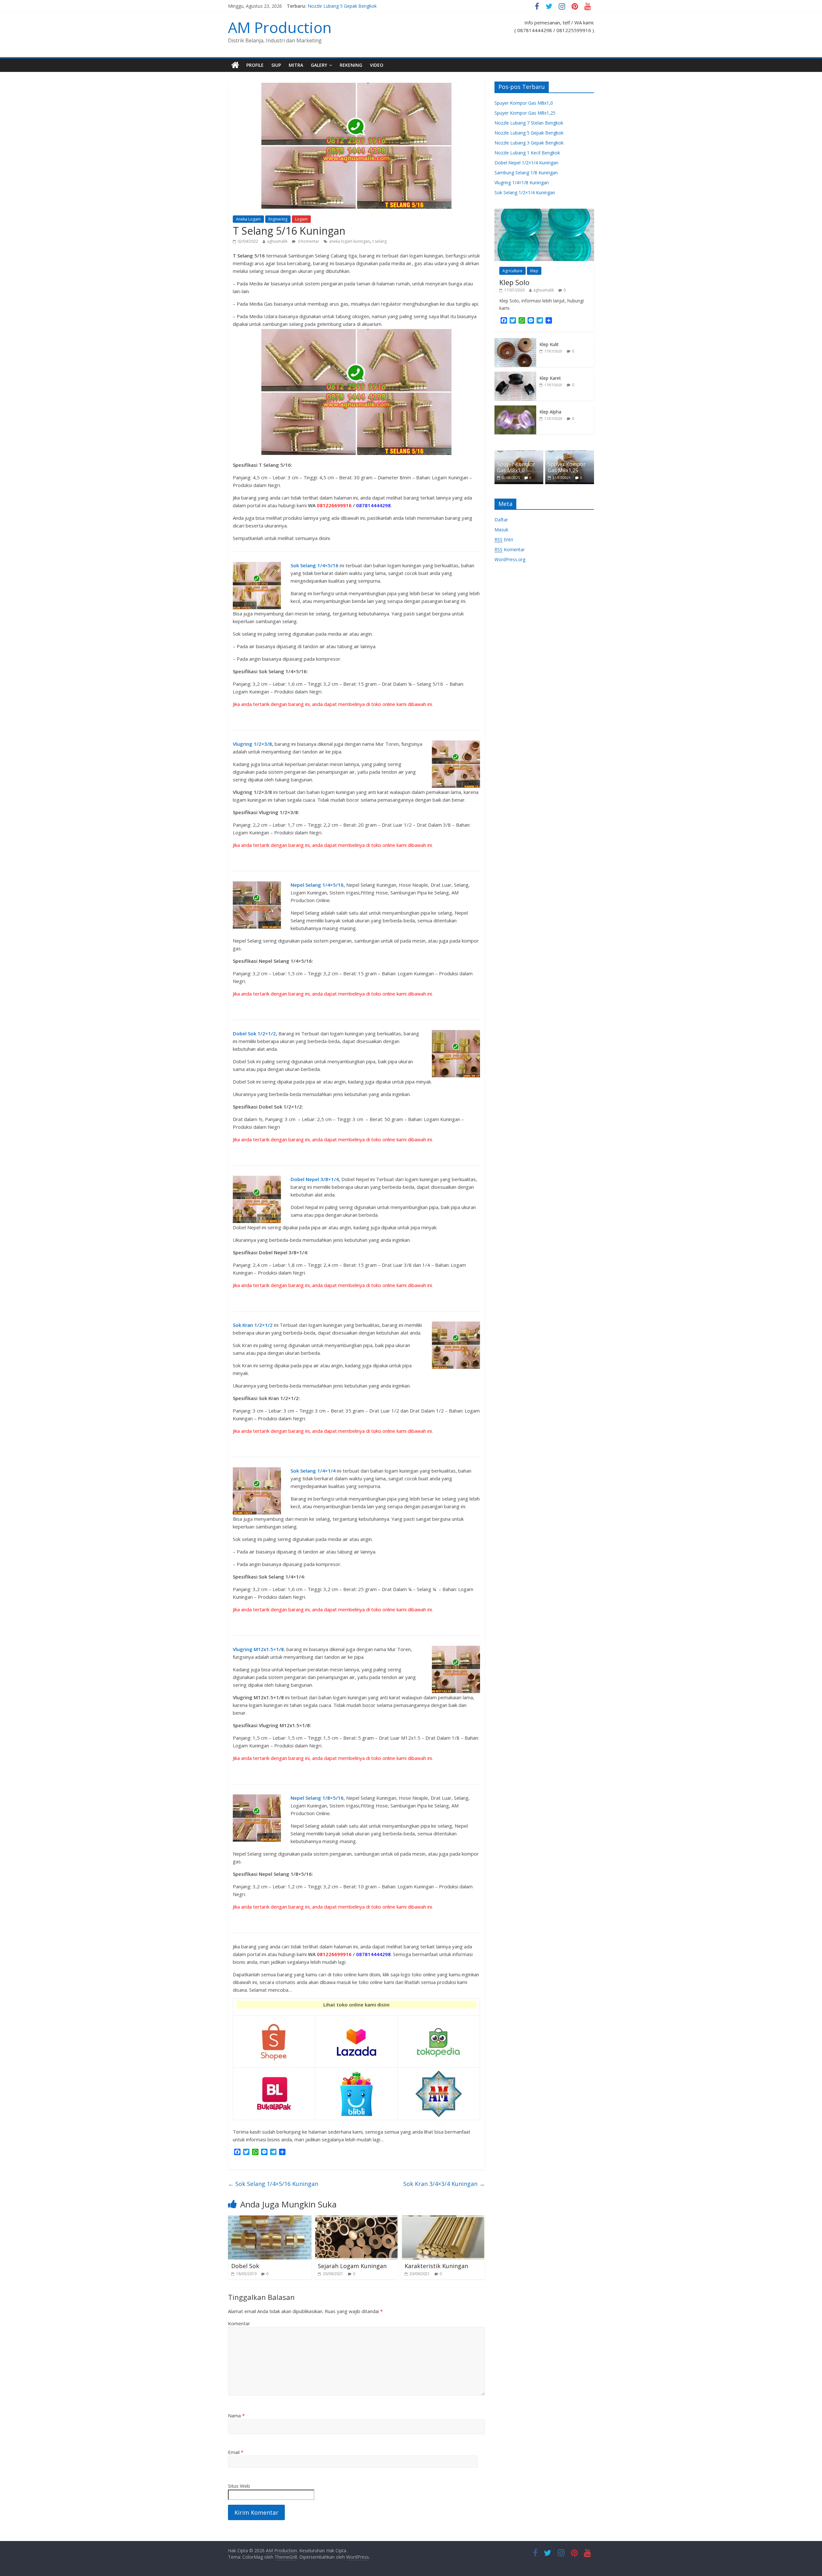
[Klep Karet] (515, 375)
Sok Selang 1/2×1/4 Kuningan (525, 192)
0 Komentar (308, 241)
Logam (301, 219)
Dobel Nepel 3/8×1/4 (315, 1179)
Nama (236, 2415)
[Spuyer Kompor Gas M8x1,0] (519, 454)
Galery (319, 65)
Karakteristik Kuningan (436, 2266)
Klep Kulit (549, 344)
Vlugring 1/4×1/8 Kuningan (522, 183)
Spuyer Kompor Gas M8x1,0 (524, 103)
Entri (504, 540)
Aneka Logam (248, 219)
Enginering (278, 219)
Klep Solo (514, 282)
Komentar (239, 2323)
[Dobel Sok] (270, 2219)
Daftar (501, 520)
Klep (534, 271)
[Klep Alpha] (515, 409)
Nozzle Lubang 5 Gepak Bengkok (342, 6)
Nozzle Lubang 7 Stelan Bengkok (529, 123)
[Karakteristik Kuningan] (443, 2219)
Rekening (351, 65)
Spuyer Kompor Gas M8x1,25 (525, 113)
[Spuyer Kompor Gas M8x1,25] (570, 454)
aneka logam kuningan (350, 241)
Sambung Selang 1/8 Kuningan (526, 173)
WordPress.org (510, 559)
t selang (380, 241)
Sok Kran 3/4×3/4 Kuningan (444, 2184)
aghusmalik (277, 241)
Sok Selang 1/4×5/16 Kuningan (273, 2184)
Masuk (501, 530)
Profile (255, 65)
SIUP (276, 65)
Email (236, 2452)
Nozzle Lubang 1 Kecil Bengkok (527, 153)
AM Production (280, 27)
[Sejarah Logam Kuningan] (356, 2219)
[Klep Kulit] (515, 341)
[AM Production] (235, 65)
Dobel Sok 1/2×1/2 (254, 1033)
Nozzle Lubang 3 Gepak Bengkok (529, 143)
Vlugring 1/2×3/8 (252, 744)
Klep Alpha (550, 412)
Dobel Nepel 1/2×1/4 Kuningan (526, 163)
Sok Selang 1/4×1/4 (313, 1471)
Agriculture (512, 271)
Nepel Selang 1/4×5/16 (317, 885)
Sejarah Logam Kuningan (352, 2266)
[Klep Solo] (544, 212)
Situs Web (239, 2486)
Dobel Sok (245, 2266)
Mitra (296, 65)
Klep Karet (550, 378)
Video (377, 65)
